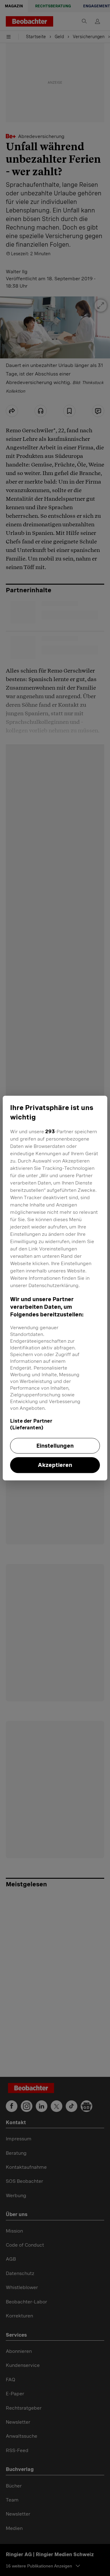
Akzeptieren (55, 1465)
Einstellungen (55, 1446)
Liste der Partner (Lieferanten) (31, 1424)
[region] (55, 1288)
